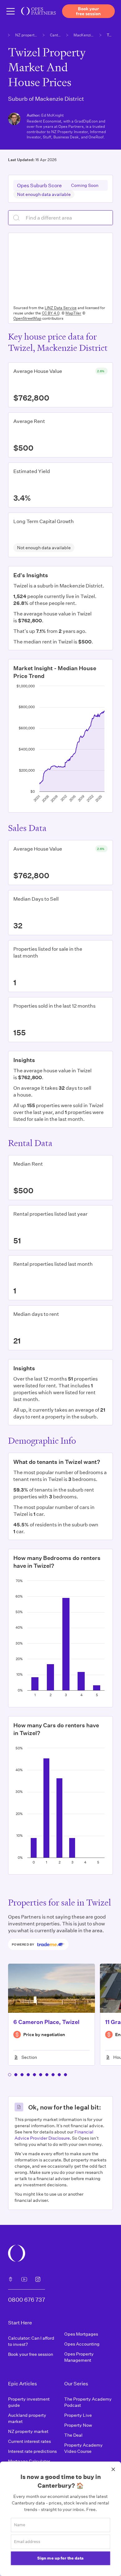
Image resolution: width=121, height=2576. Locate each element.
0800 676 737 (27, 2300)
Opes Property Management (79, 2357)
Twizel (110, 35)
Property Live (78, 2415)
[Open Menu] (11, 11)
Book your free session (31, 2354)
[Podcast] (11, 2279)
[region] (60, 268)
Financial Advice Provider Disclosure (54, 2135)
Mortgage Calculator (29, 2461)
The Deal (73, 2435)
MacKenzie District (85, 35)
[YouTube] (24, 2279)
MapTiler (73, 313)
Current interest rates (29, 2441)
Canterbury (56, 35)
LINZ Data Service (61, 308)
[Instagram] (38, 2279)
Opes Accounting (82, 2344)
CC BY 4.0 (51, 313)
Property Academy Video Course (83, 2448)
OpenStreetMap (27, 318)
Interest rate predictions (32, 2451)
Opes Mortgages (81, 2334)
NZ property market (27, 35)
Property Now (78, 2425)
